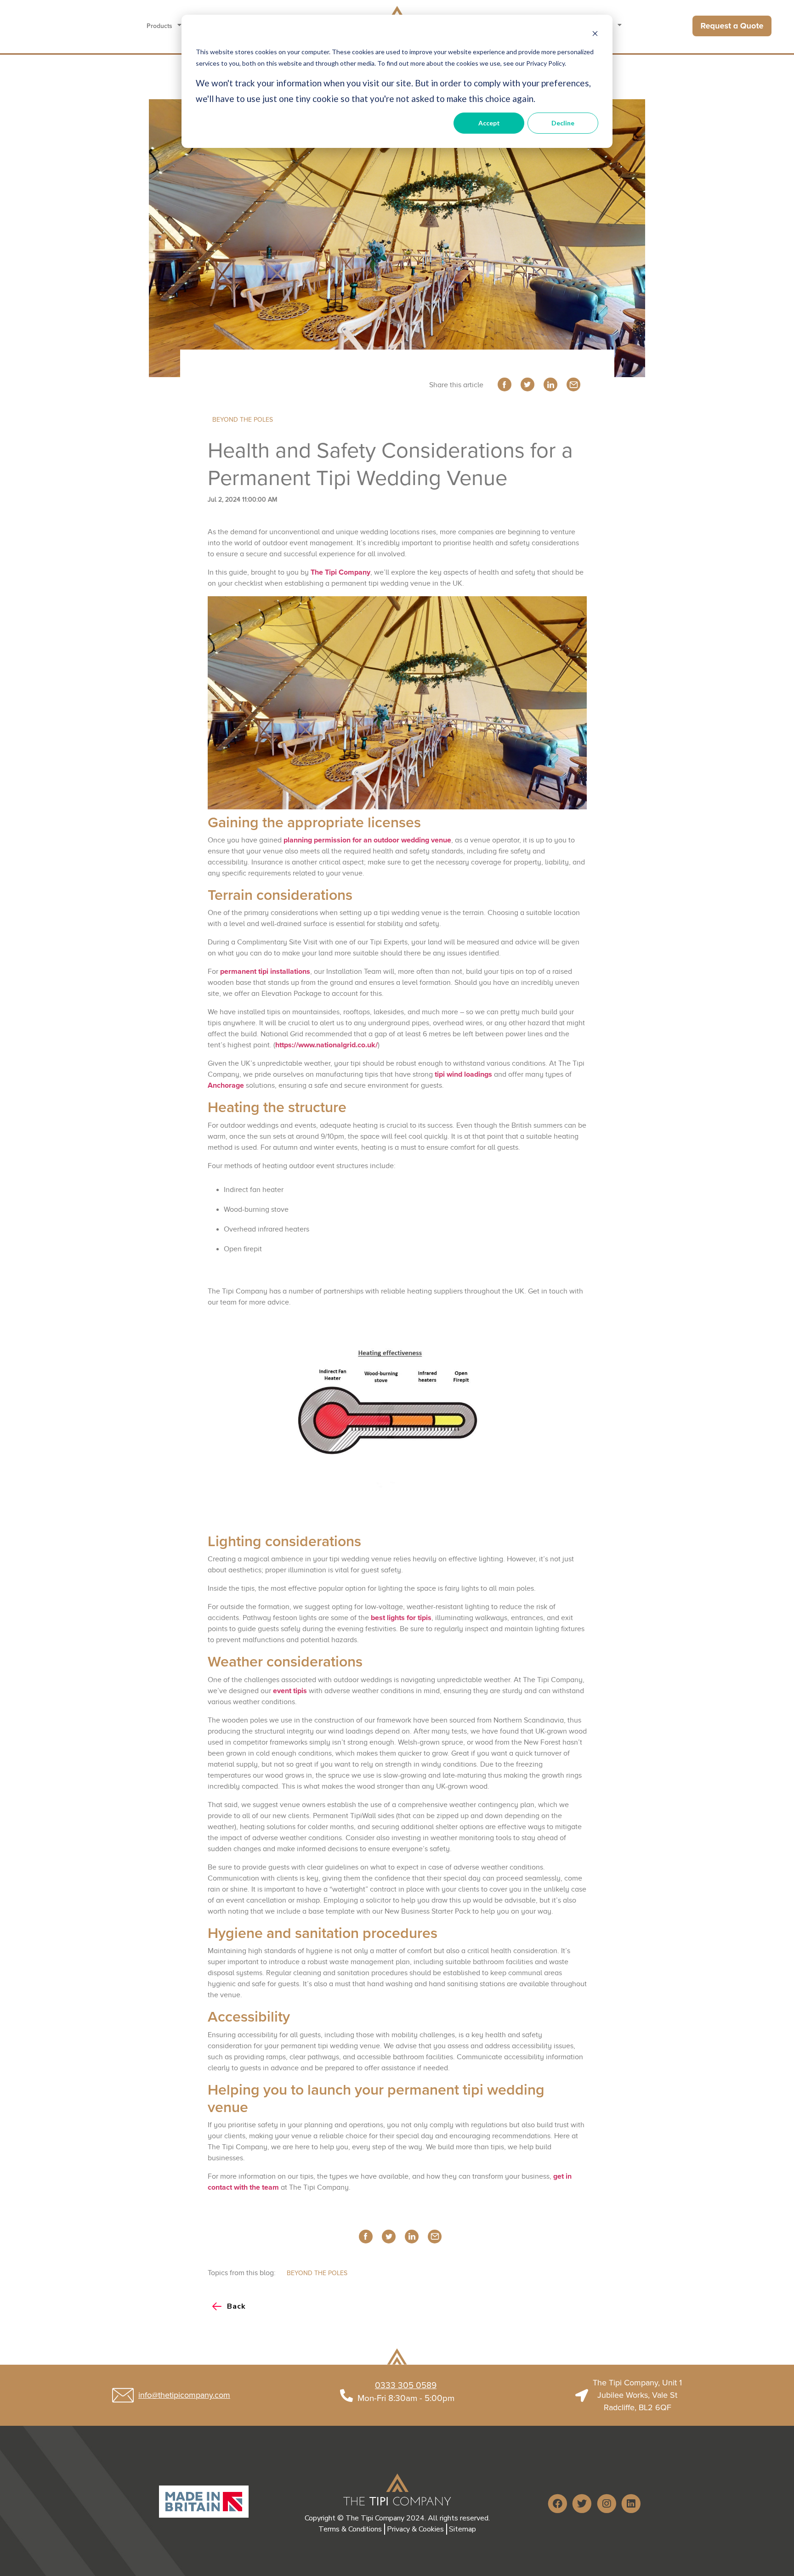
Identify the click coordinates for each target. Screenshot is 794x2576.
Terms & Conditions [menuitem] (350, 2529)
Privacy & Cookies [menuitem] (415, 2529)
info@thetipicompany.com (184, 2395)
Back (236, 2306)
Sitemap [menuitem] (462, 2529)
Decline (563, 123)
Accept (489, 123)
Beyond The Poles (243, 420)
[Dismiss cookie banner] (595, 35)
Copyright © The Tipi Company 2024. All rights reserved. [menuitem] (397, 2518)
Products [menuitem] (159, 26)
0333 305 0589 (406, 2385)
